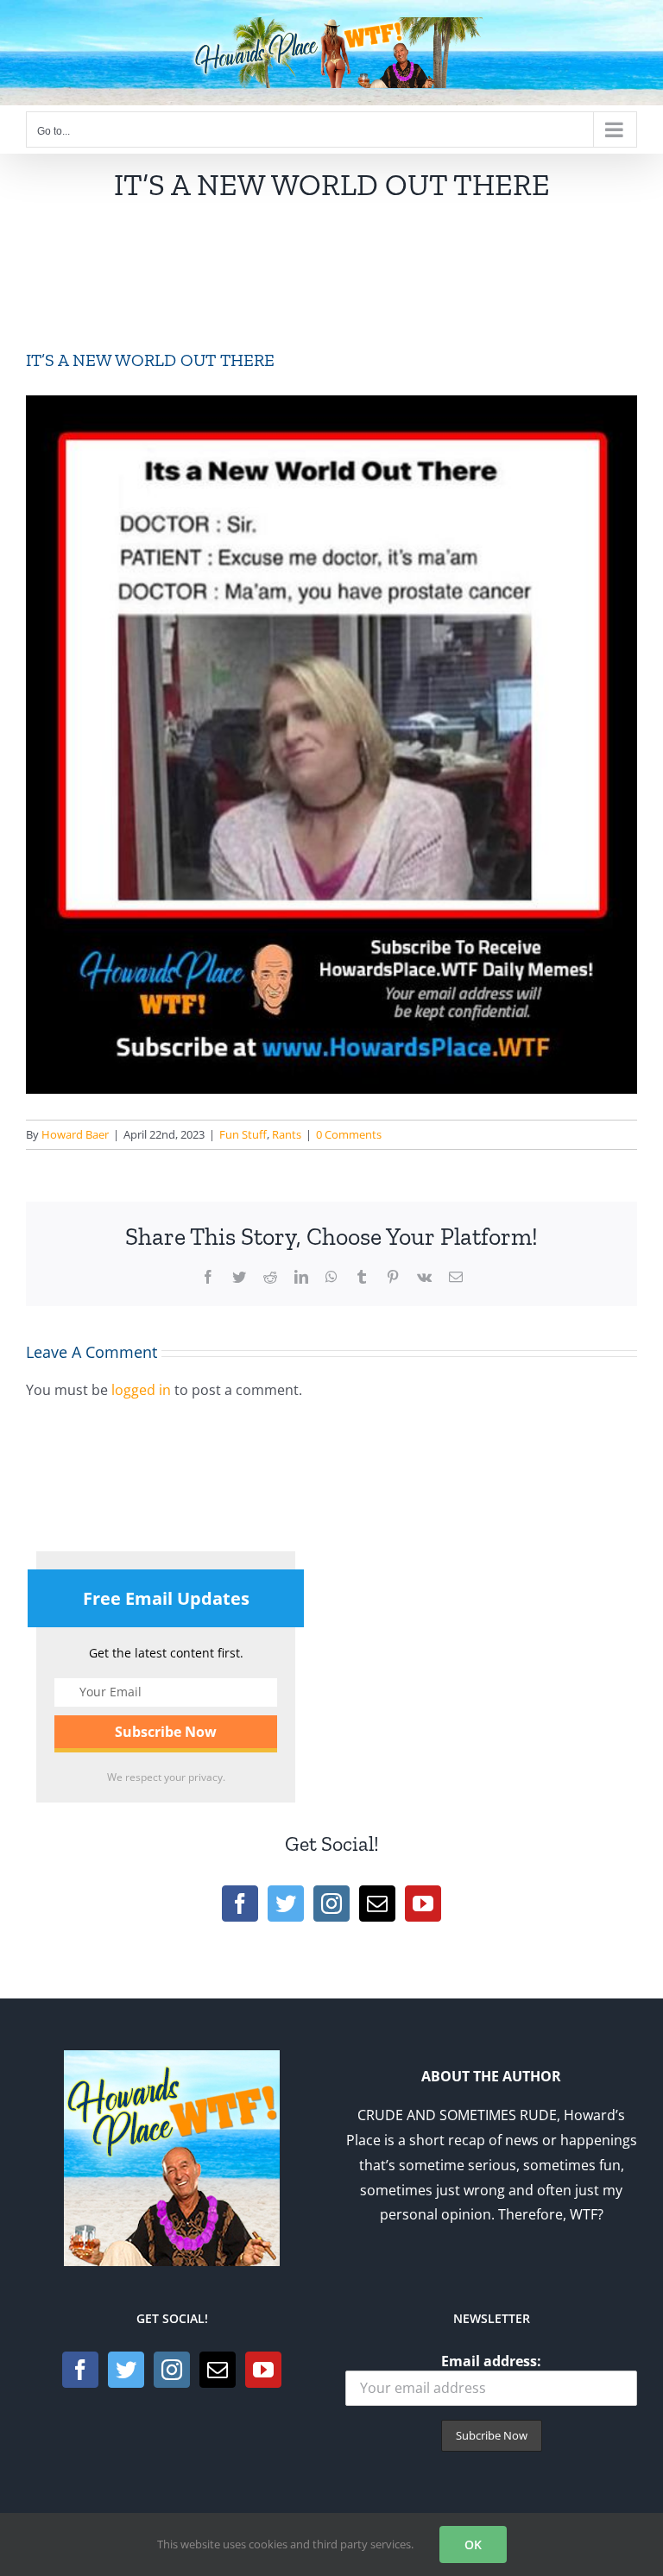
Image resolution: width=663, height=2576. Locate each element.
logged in (141, 1390)
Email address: (491, 2361)
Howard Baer (75, 1134)
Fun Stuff (243, 1134)
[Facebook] (240, 1904)
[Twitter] (286, 1904)
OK (473, 2544)
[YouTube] (423, 1904)
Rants (287, 1134)
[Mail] (377, 1904)
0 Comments (349, 1134)
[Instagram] (331, 1904)
